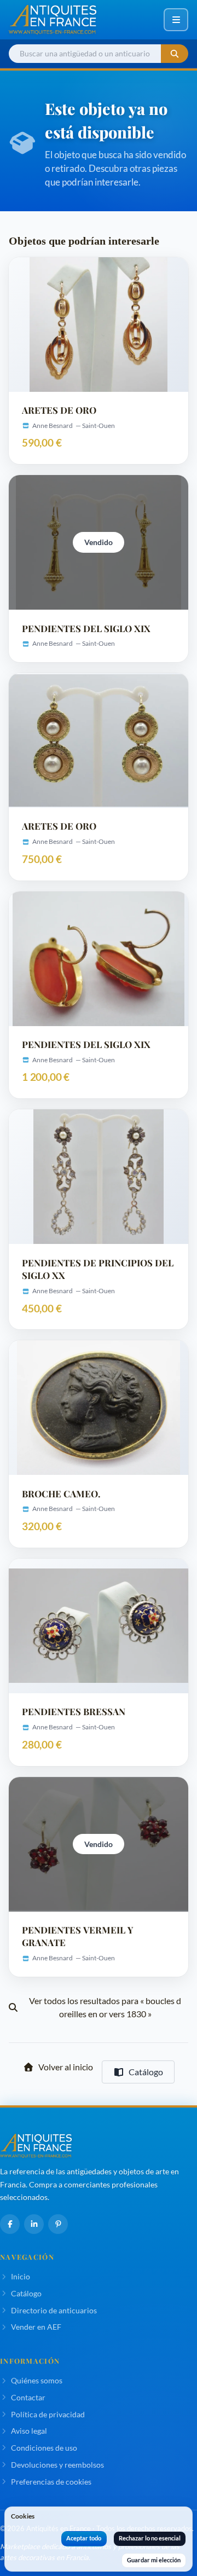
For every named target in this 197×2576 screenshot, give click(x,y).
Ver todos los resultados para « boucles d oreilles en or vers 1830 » (105, 2007)
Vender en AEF (36, 2327)
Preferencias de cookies (51, 2482)
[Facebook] (10, 2224)
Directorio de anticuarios (54, 2310)
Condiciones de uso (44, 2448)
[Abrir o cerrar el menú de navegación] (176, 20)
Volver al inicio (66, 2067)
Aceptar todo (84, 2538)
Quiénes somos (37, 2380)
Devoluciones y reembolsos (57, 2465)
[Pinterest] (58, 2224)
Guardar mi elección (154, 2560)
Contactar (28, 2397)
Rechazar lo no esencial (150, 2538)
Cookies (23, 2516)
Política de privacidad (48, 2414)
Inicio (21, 2276)
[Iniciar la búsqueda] (175, 54)
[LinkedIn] (34, 2224)
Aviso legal (29, 2431)
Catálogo (146, 2072)
